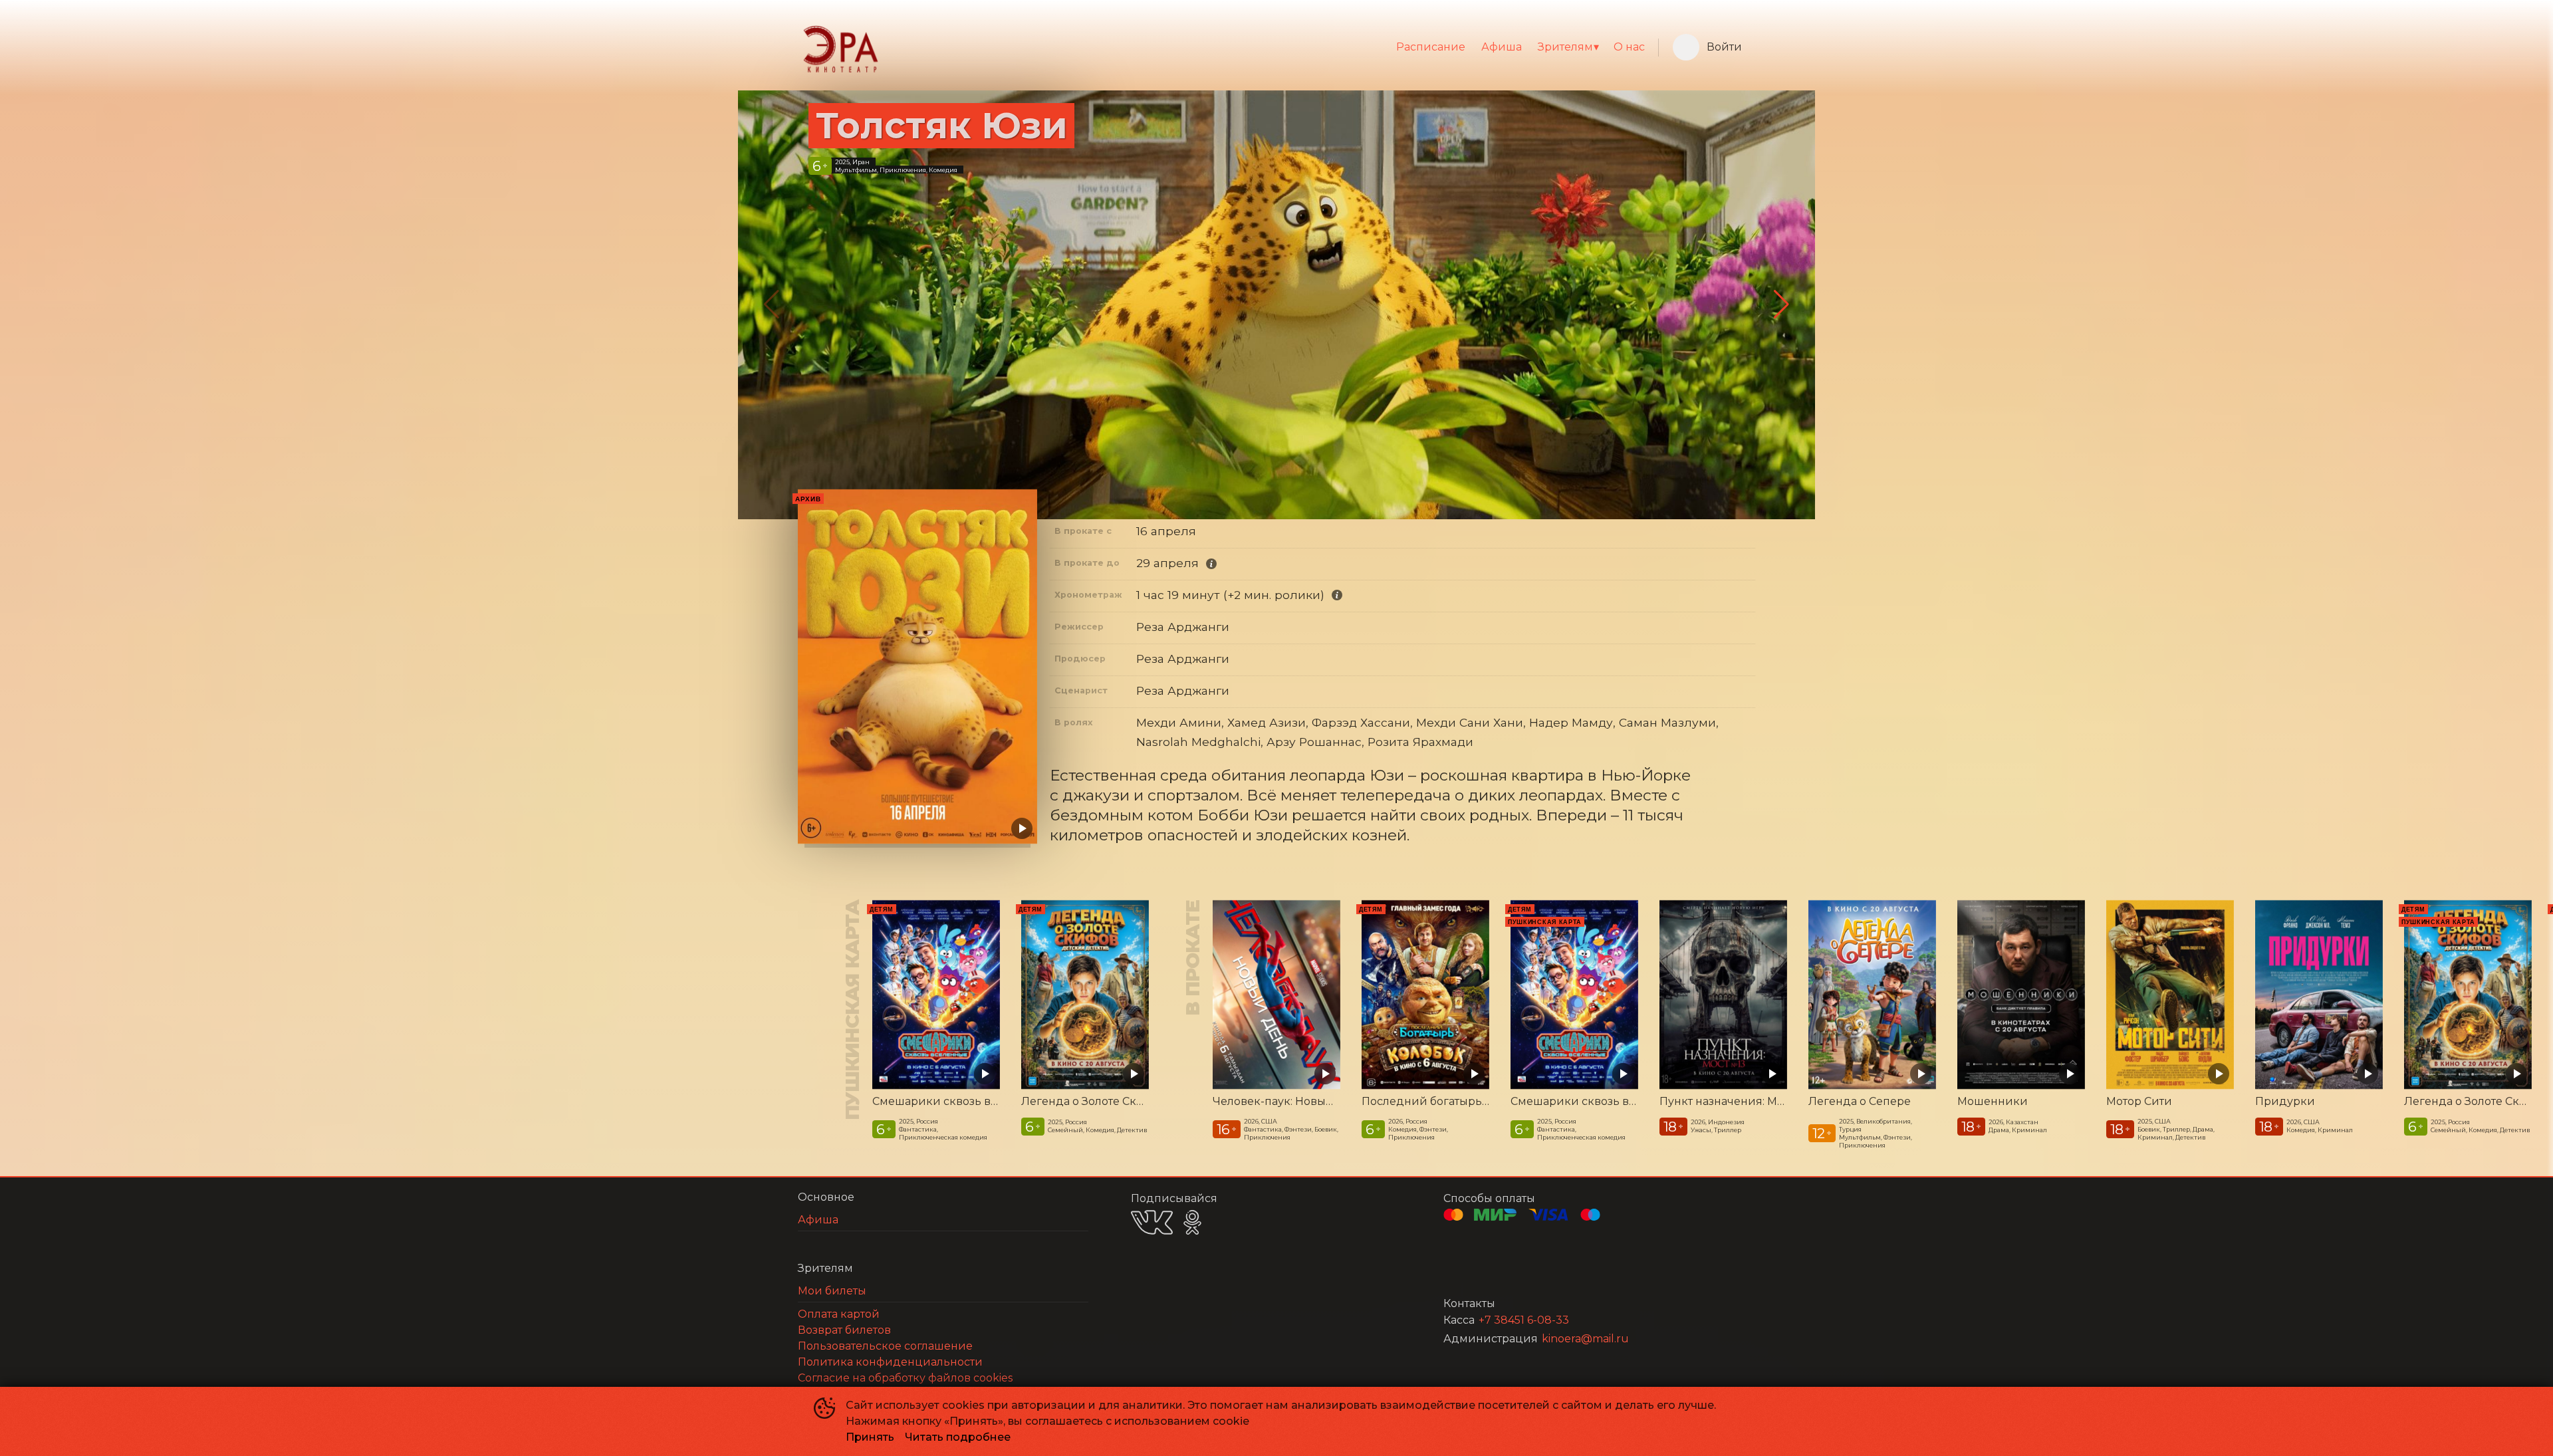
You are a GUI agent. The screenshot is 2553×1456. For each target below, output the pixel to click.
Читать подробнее (958, 1437)
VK (1152, 1222)
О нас (1629, 47)
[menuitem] (1431, 47)
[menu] (1268, 47)
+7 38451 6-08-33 (1524, 1320)
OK (1192, 1222)
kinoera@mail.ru (1585, 1339)
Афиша (1502, 47)
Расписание (1431, 47)
